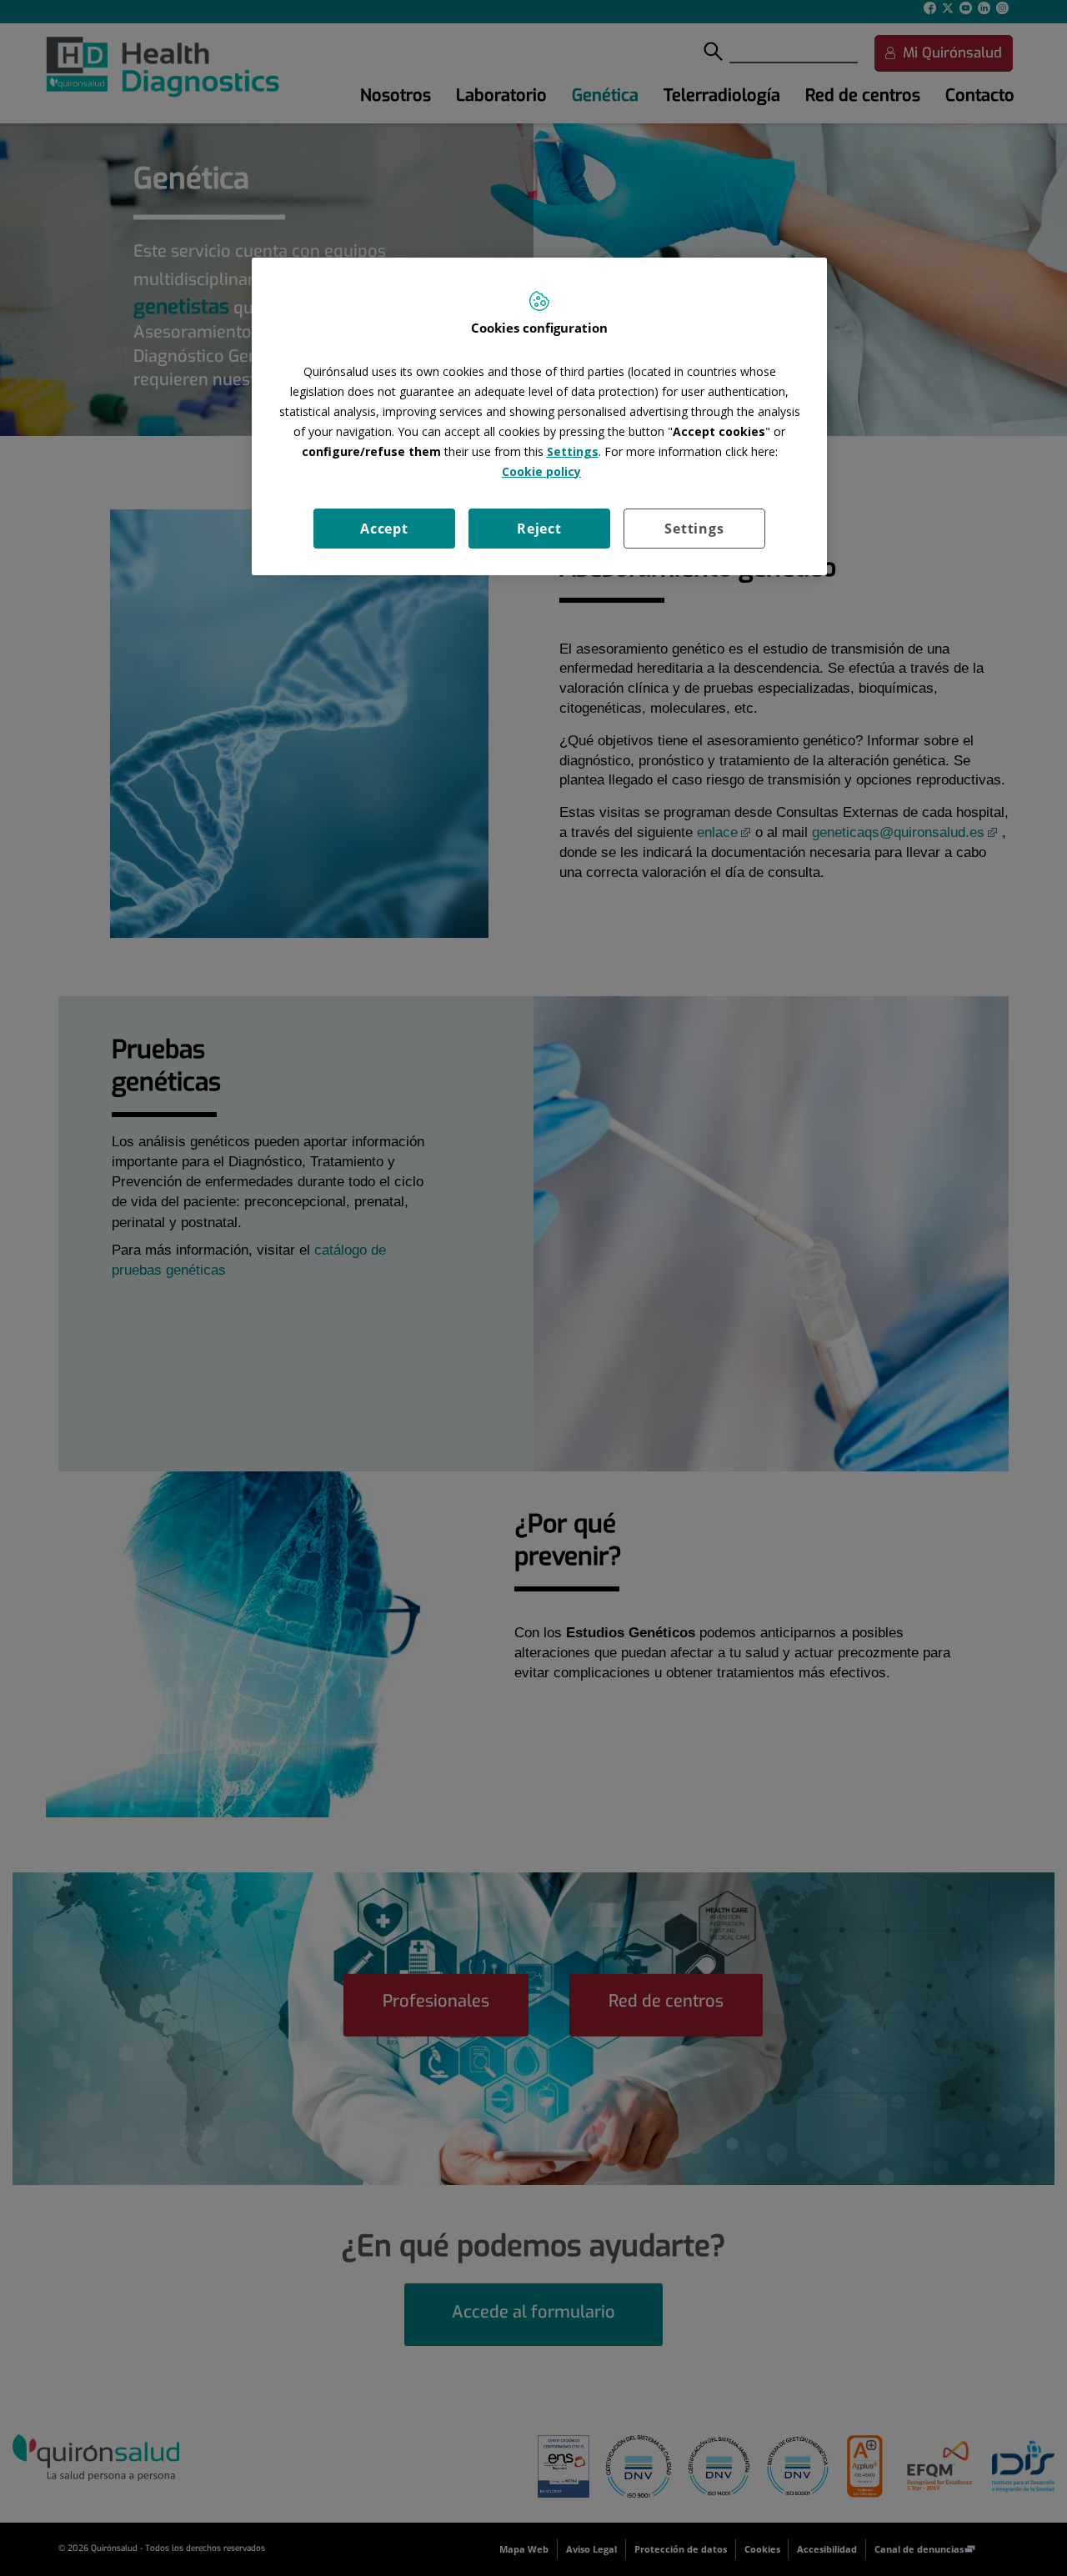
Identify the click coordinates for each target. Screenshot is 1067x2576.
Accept (384, 529)
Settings (694, 529)
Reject (539, 529)
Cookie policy (541, 471)
